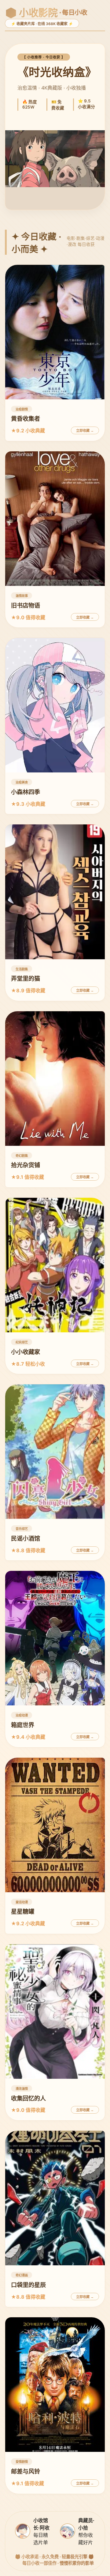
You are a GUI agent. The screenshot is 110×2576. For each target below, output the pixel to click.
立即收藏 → (85, 431)
